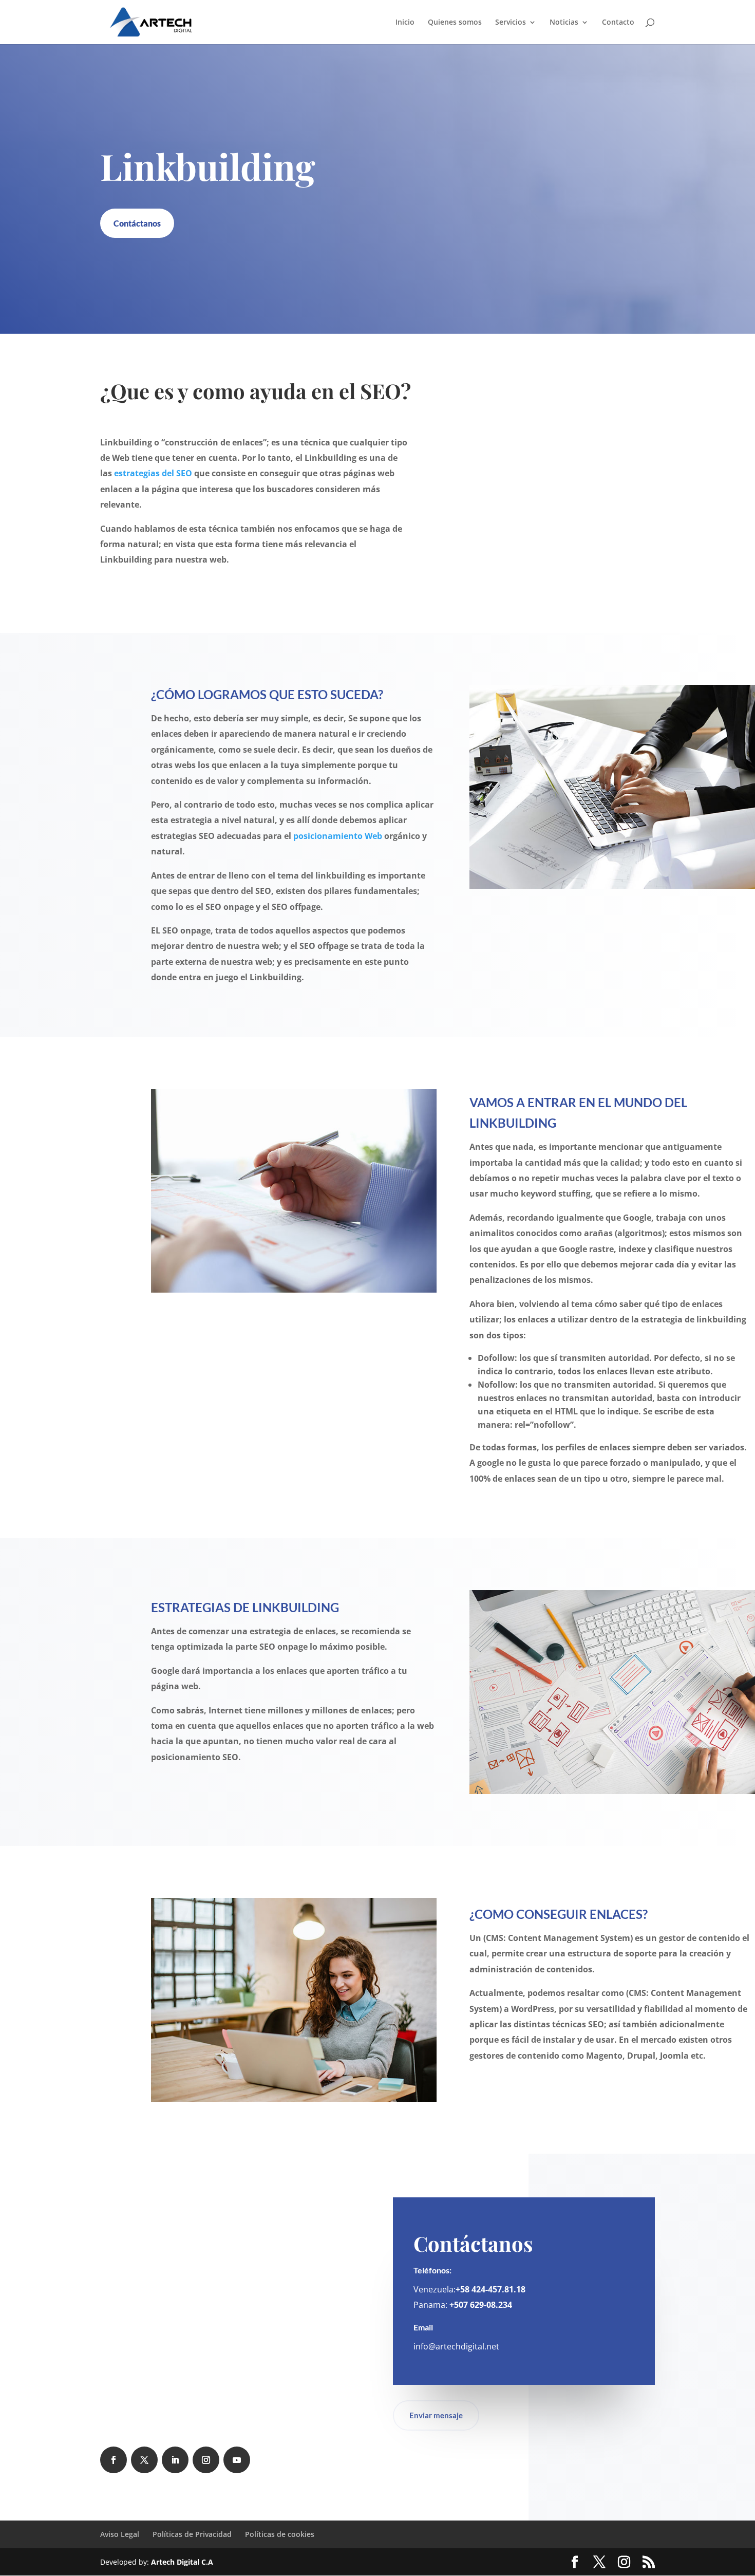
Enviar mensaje (436, 2415)
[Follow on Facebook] (114, 2460)
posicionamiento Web (338, 836)
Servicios (511, 23)
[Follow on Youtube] (237, 2460)
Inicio (405, 23)
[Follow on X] (144, 2460)
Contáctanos (137, 223)
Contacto (618, 23)
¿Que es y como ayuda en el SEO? (256, 391)
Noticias (564, 23)
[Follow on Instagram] (206, 2460)
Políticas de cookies (280, 2534)
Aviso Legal (120, 2534)
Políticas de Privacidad (192, 2534)
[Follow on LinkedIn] (175, 2460)
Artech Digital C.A (182, 2562)
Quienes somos (455, 23)
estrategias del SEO (153, 473)
